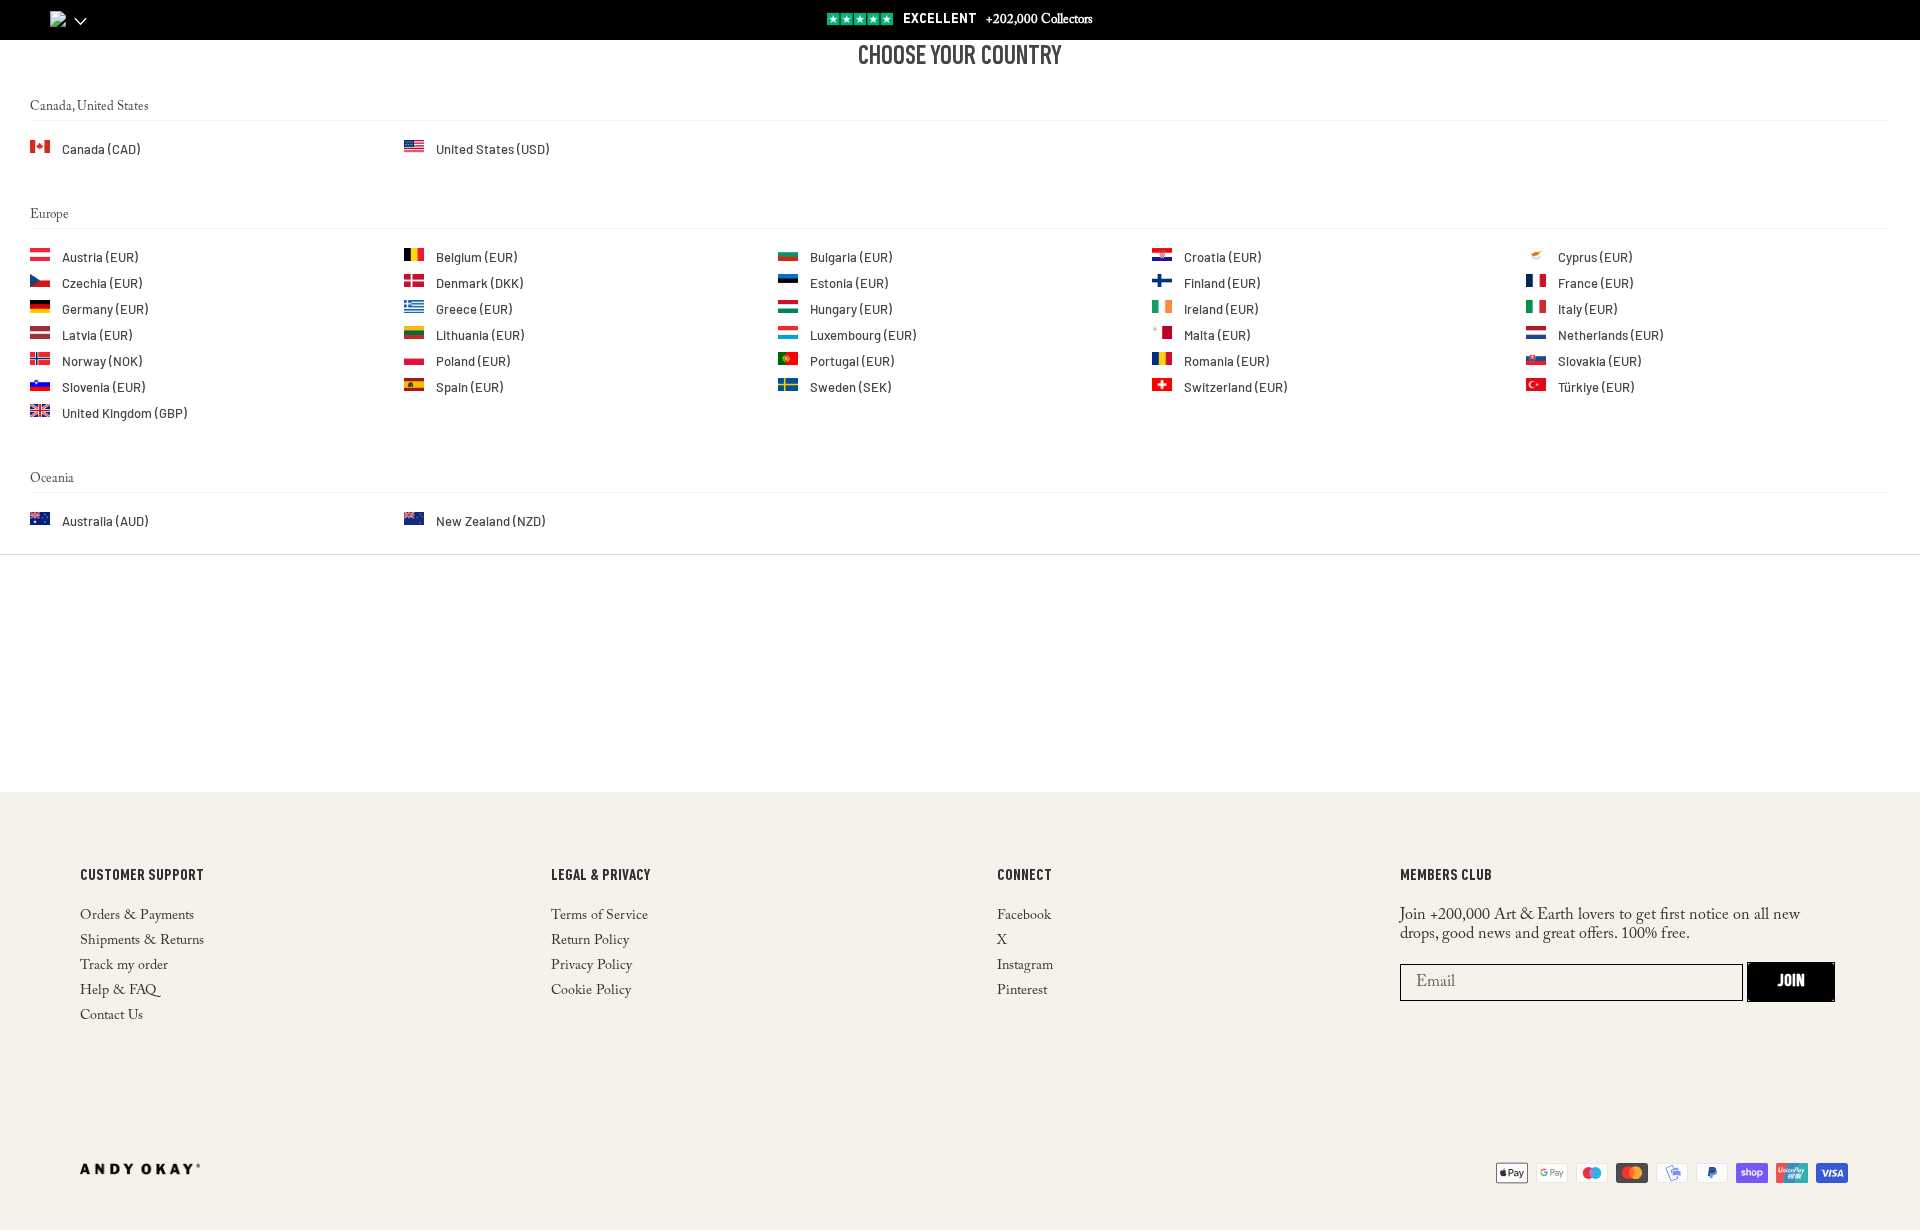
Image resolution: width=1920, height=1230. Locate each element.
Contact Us (111, 1016)
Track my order (124, 966)
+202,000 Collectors (998, 19)
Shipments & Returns (142, 941)
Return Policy (590, 941)
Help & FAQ (118, 991)
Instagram (1025, 966)
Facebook (1024, 916)
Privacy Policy (591, 966)
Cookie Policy (591, 991)
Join (1791, 982)
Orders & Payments (137, 916)
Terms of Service (599, 916)
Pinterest (1022, 991)
